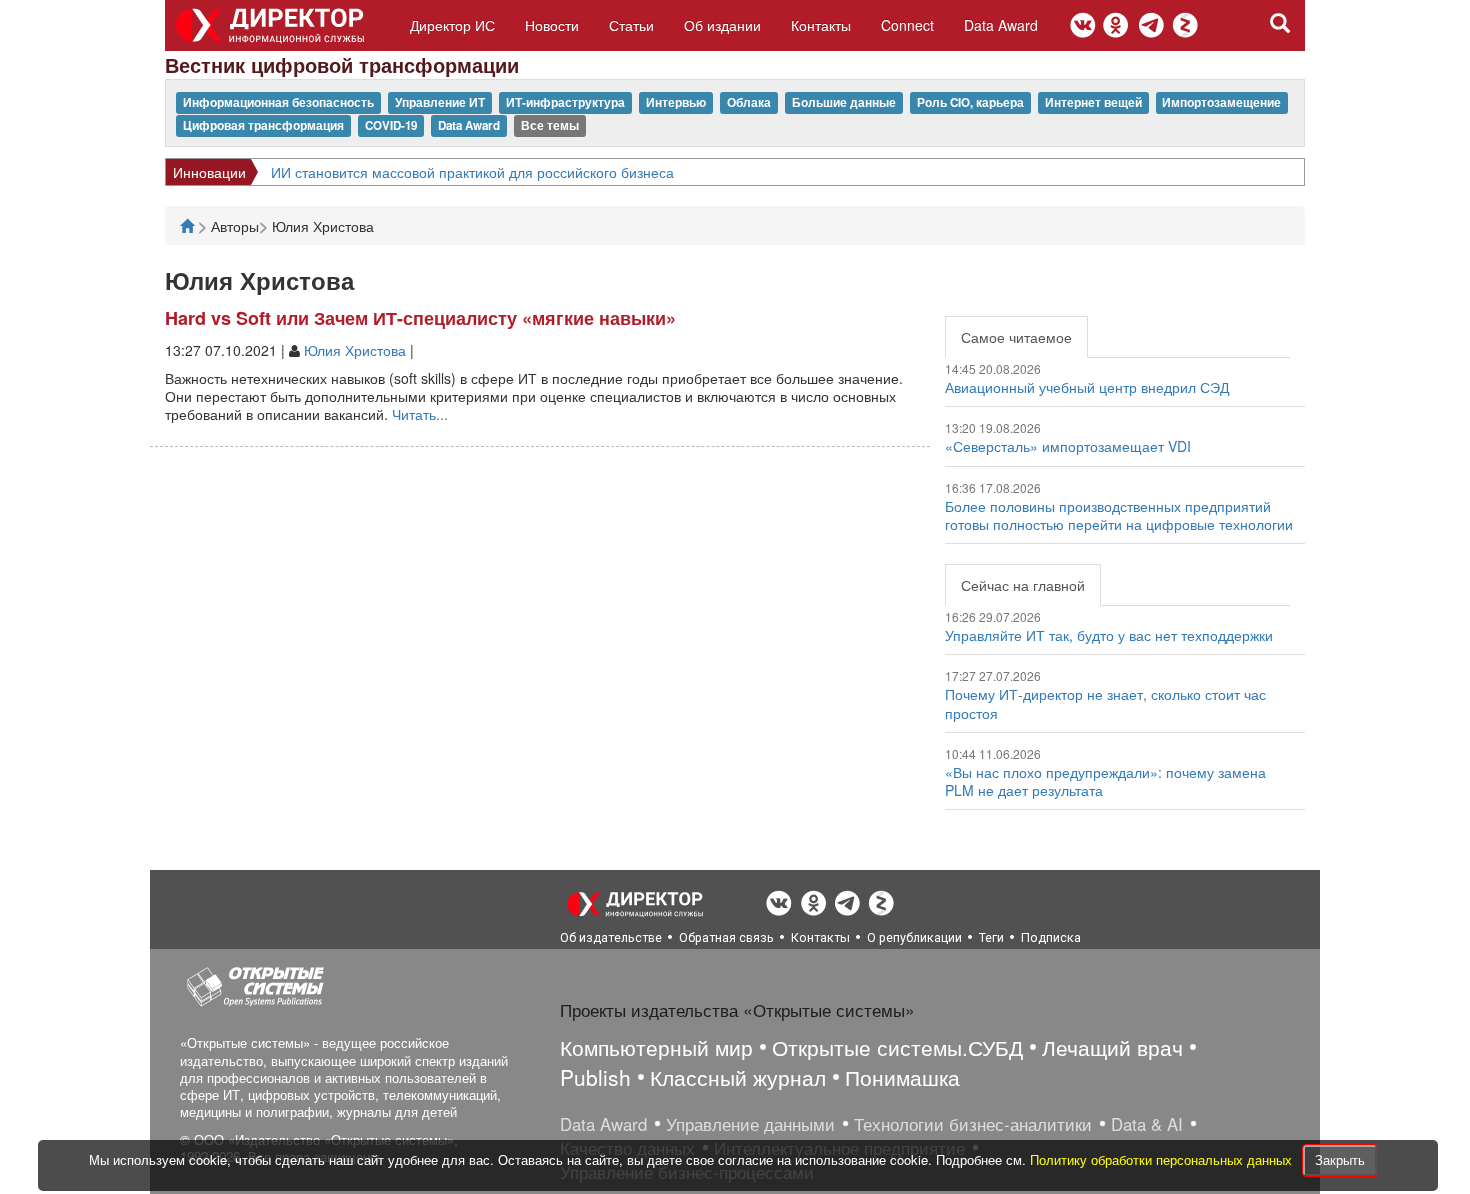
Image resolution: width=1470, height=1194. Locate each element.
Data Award (1001, 25)
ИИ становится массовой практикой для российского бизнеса (472, 172)
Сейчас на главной (1023, 585)
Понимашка (902, 1077)
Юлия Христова (355, 350)
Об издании (722, 25)
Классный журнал (738, 1077)
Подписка (1051, 937)
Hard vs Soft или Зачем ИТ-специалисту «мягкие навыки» (420, 318)
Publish (595, 1077)
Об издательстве (611, 937)
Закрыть (1340, 1159)
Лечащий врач (1112, 1047)
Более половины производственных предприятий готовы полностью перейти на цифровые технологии (1119, 515)
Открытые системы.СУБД (897, 1047)
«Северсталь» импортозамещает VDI (1068, 446)
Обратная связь (726, 937)
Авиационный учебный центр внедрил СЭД (1087, 387)
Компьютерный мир (656, 1047)
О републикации (914, 937)
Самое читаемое (1016, 337)
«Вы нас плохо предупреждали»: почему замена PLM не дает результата (1105, 781)
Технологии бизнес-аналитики (973, 1124)
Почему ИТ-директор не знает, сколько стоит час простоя (1105, 703)
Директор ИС (452, 25)
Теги (991, 937)
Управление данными (750, 1124)
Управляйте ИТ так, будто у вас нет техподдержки (1109, 635)
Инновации (209, 172)
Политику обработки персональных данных (1163, 1159)
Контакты (821, 25)
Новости (552, 25)
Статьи (631, 25)
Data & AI (1147, 1124)
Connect (907, 25)
